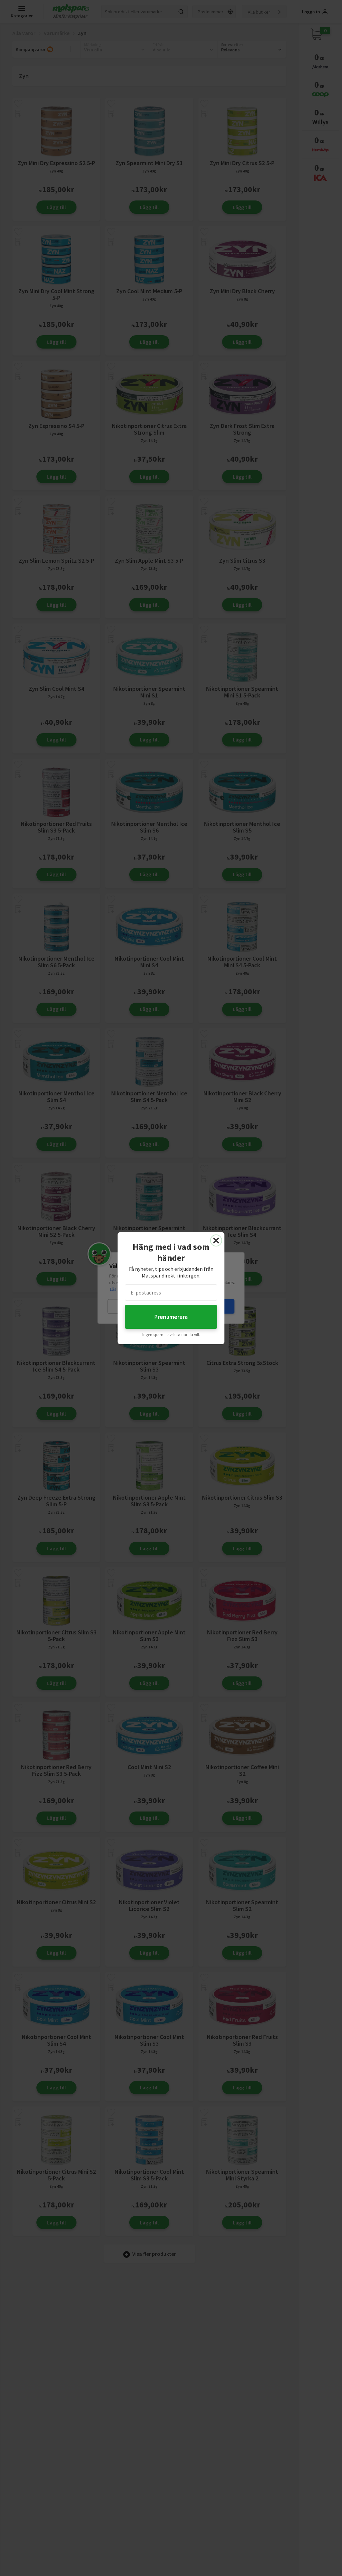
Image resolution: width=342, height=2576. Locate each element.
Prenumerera (171, 1317)
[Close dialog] (216, 1240)
